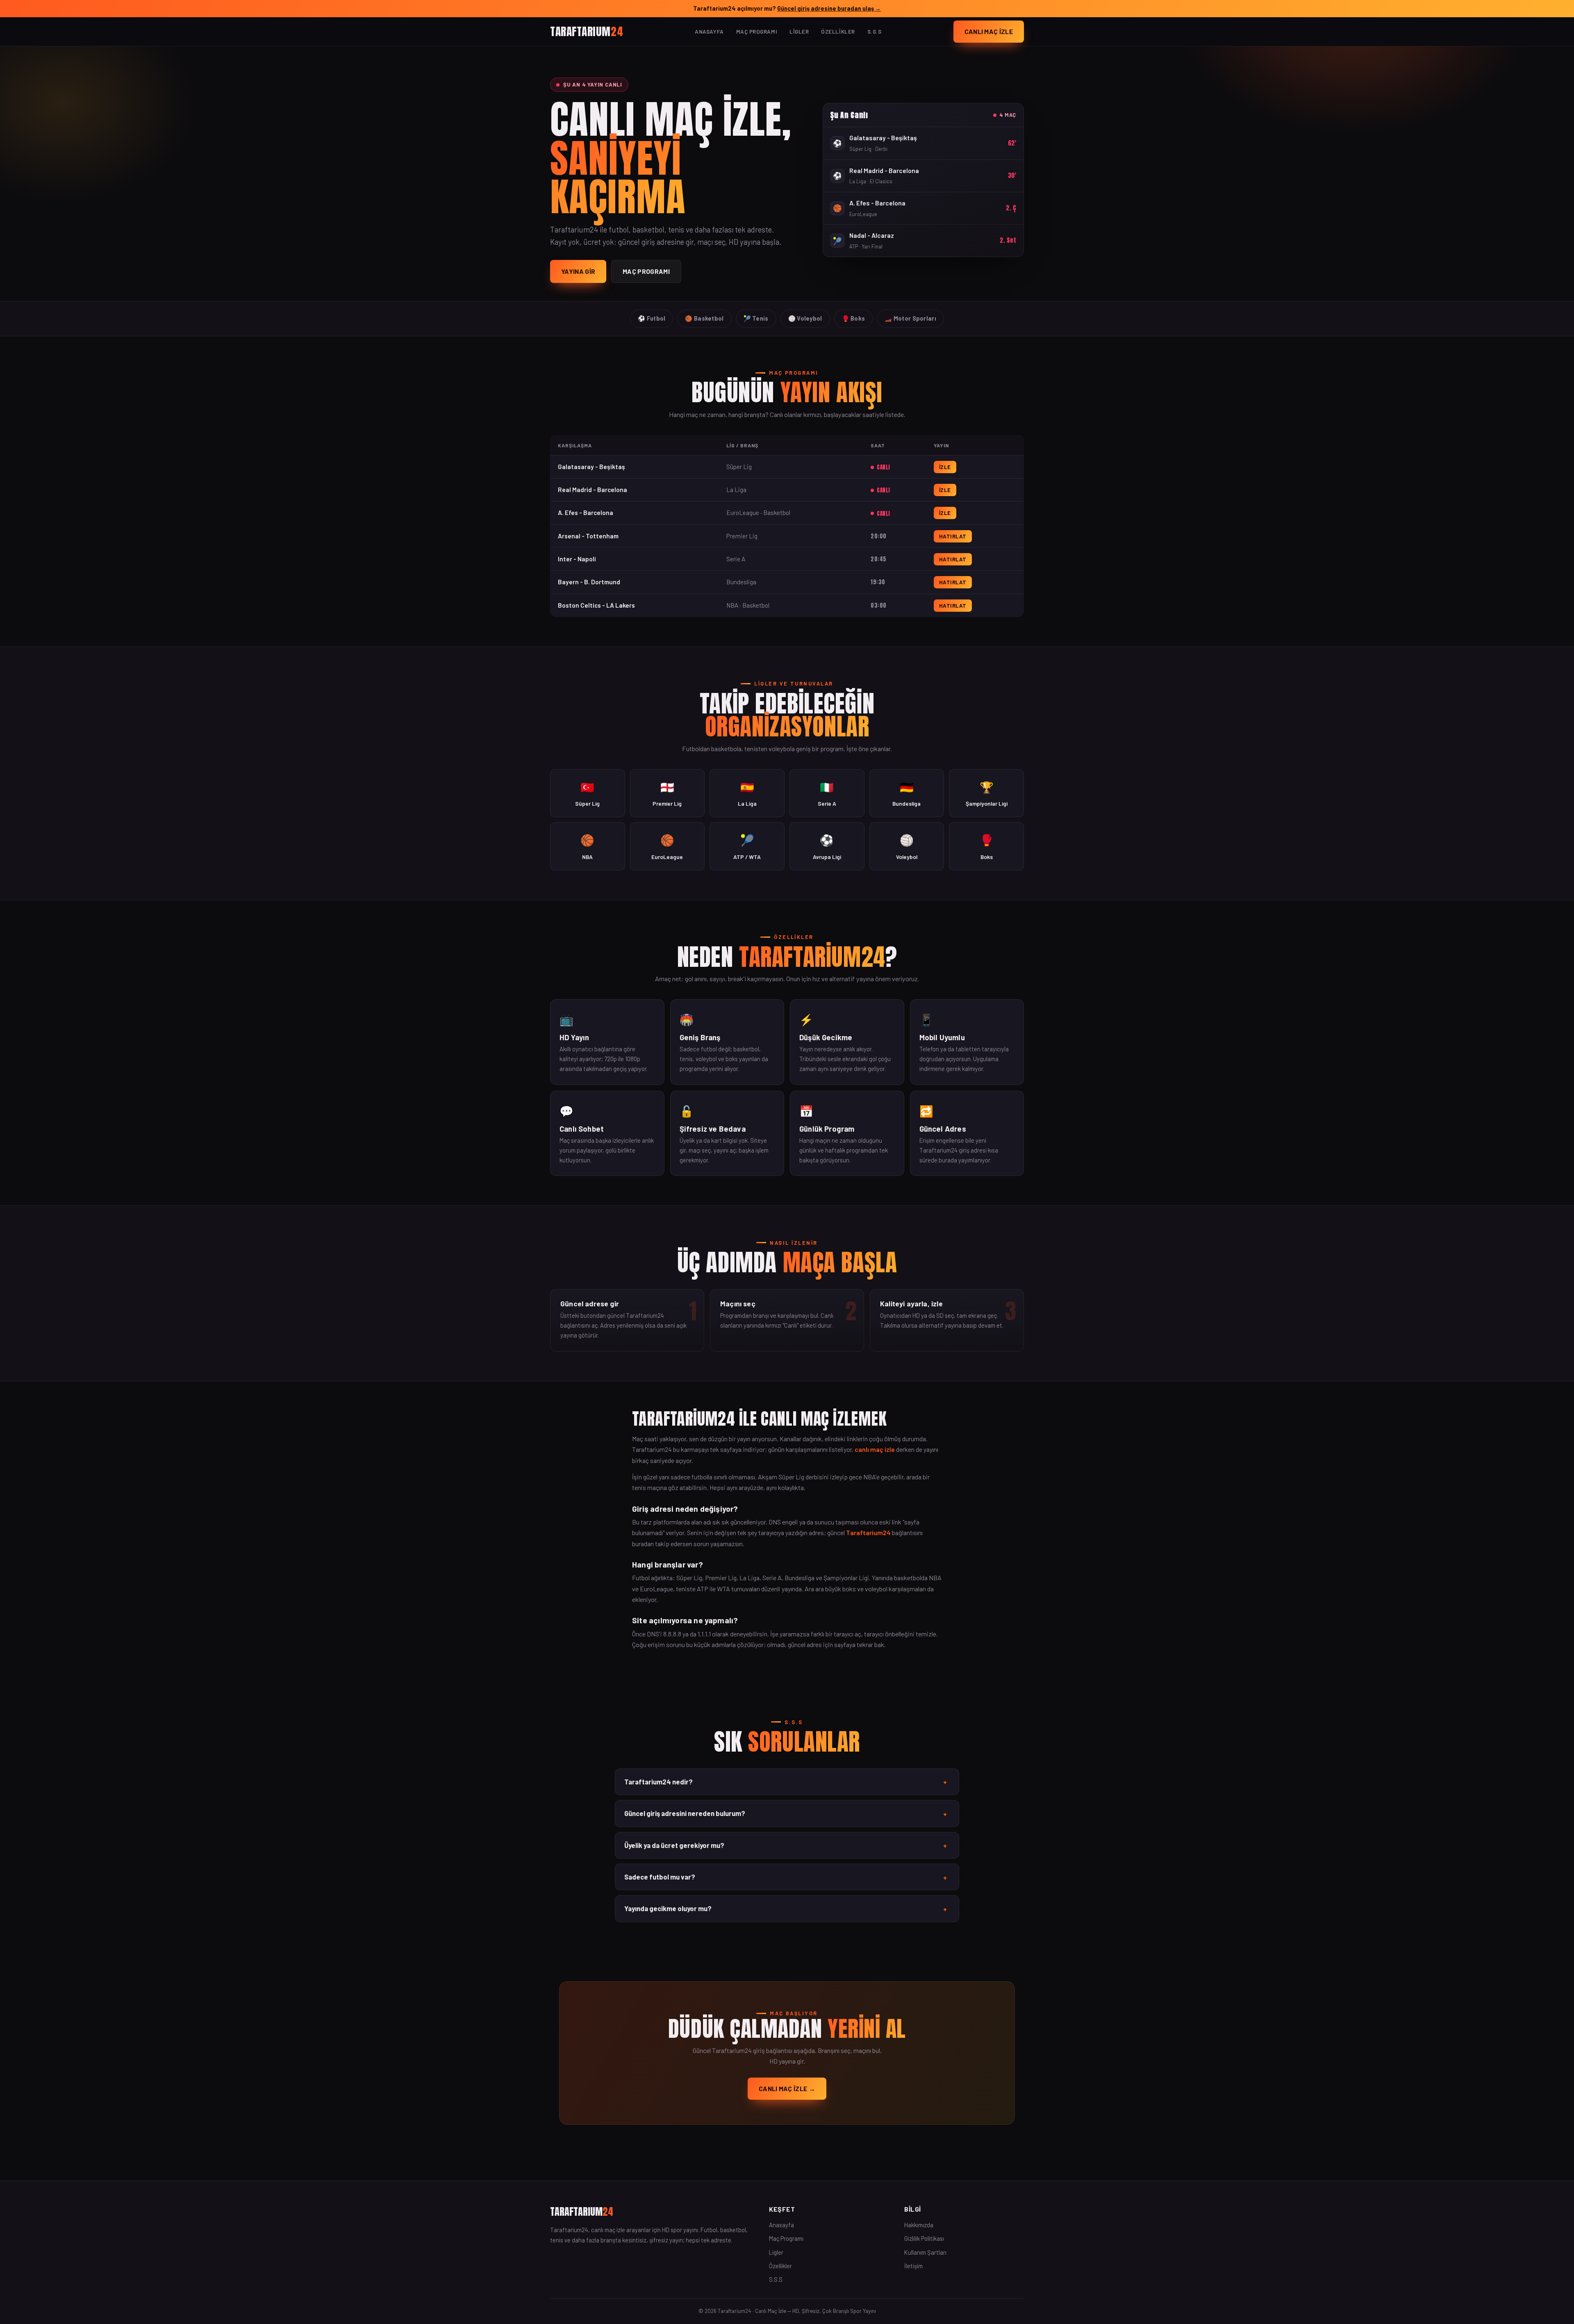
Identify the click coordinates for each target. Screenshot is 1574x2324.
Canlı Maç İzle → (787, 2088)
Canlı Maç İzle (989, 31)
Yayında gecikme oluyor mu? (786, 1909)
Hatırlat (953, 536)
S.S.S (875, 32)
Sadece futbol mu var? (786, 1877)
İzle (945, 467)
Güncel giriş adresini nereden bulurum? (786, 1814)
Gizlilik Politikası (924, 2238)
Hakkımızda (919, 2225)
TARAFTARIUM (587, 31)
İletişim (913, 2266)
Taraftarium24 (868, 1532)
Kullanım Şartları (925, 2252)
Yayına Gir (578, 271)
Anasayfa (709, 32)
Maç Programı (757, 32)
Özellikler (838, 32)
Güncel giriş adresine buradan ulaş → (829, 8)
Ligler (799, 32)
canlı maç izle (875, 1449)
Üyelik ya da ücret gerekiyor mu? (786, 1846)
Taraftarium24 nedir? (786, 1782)
